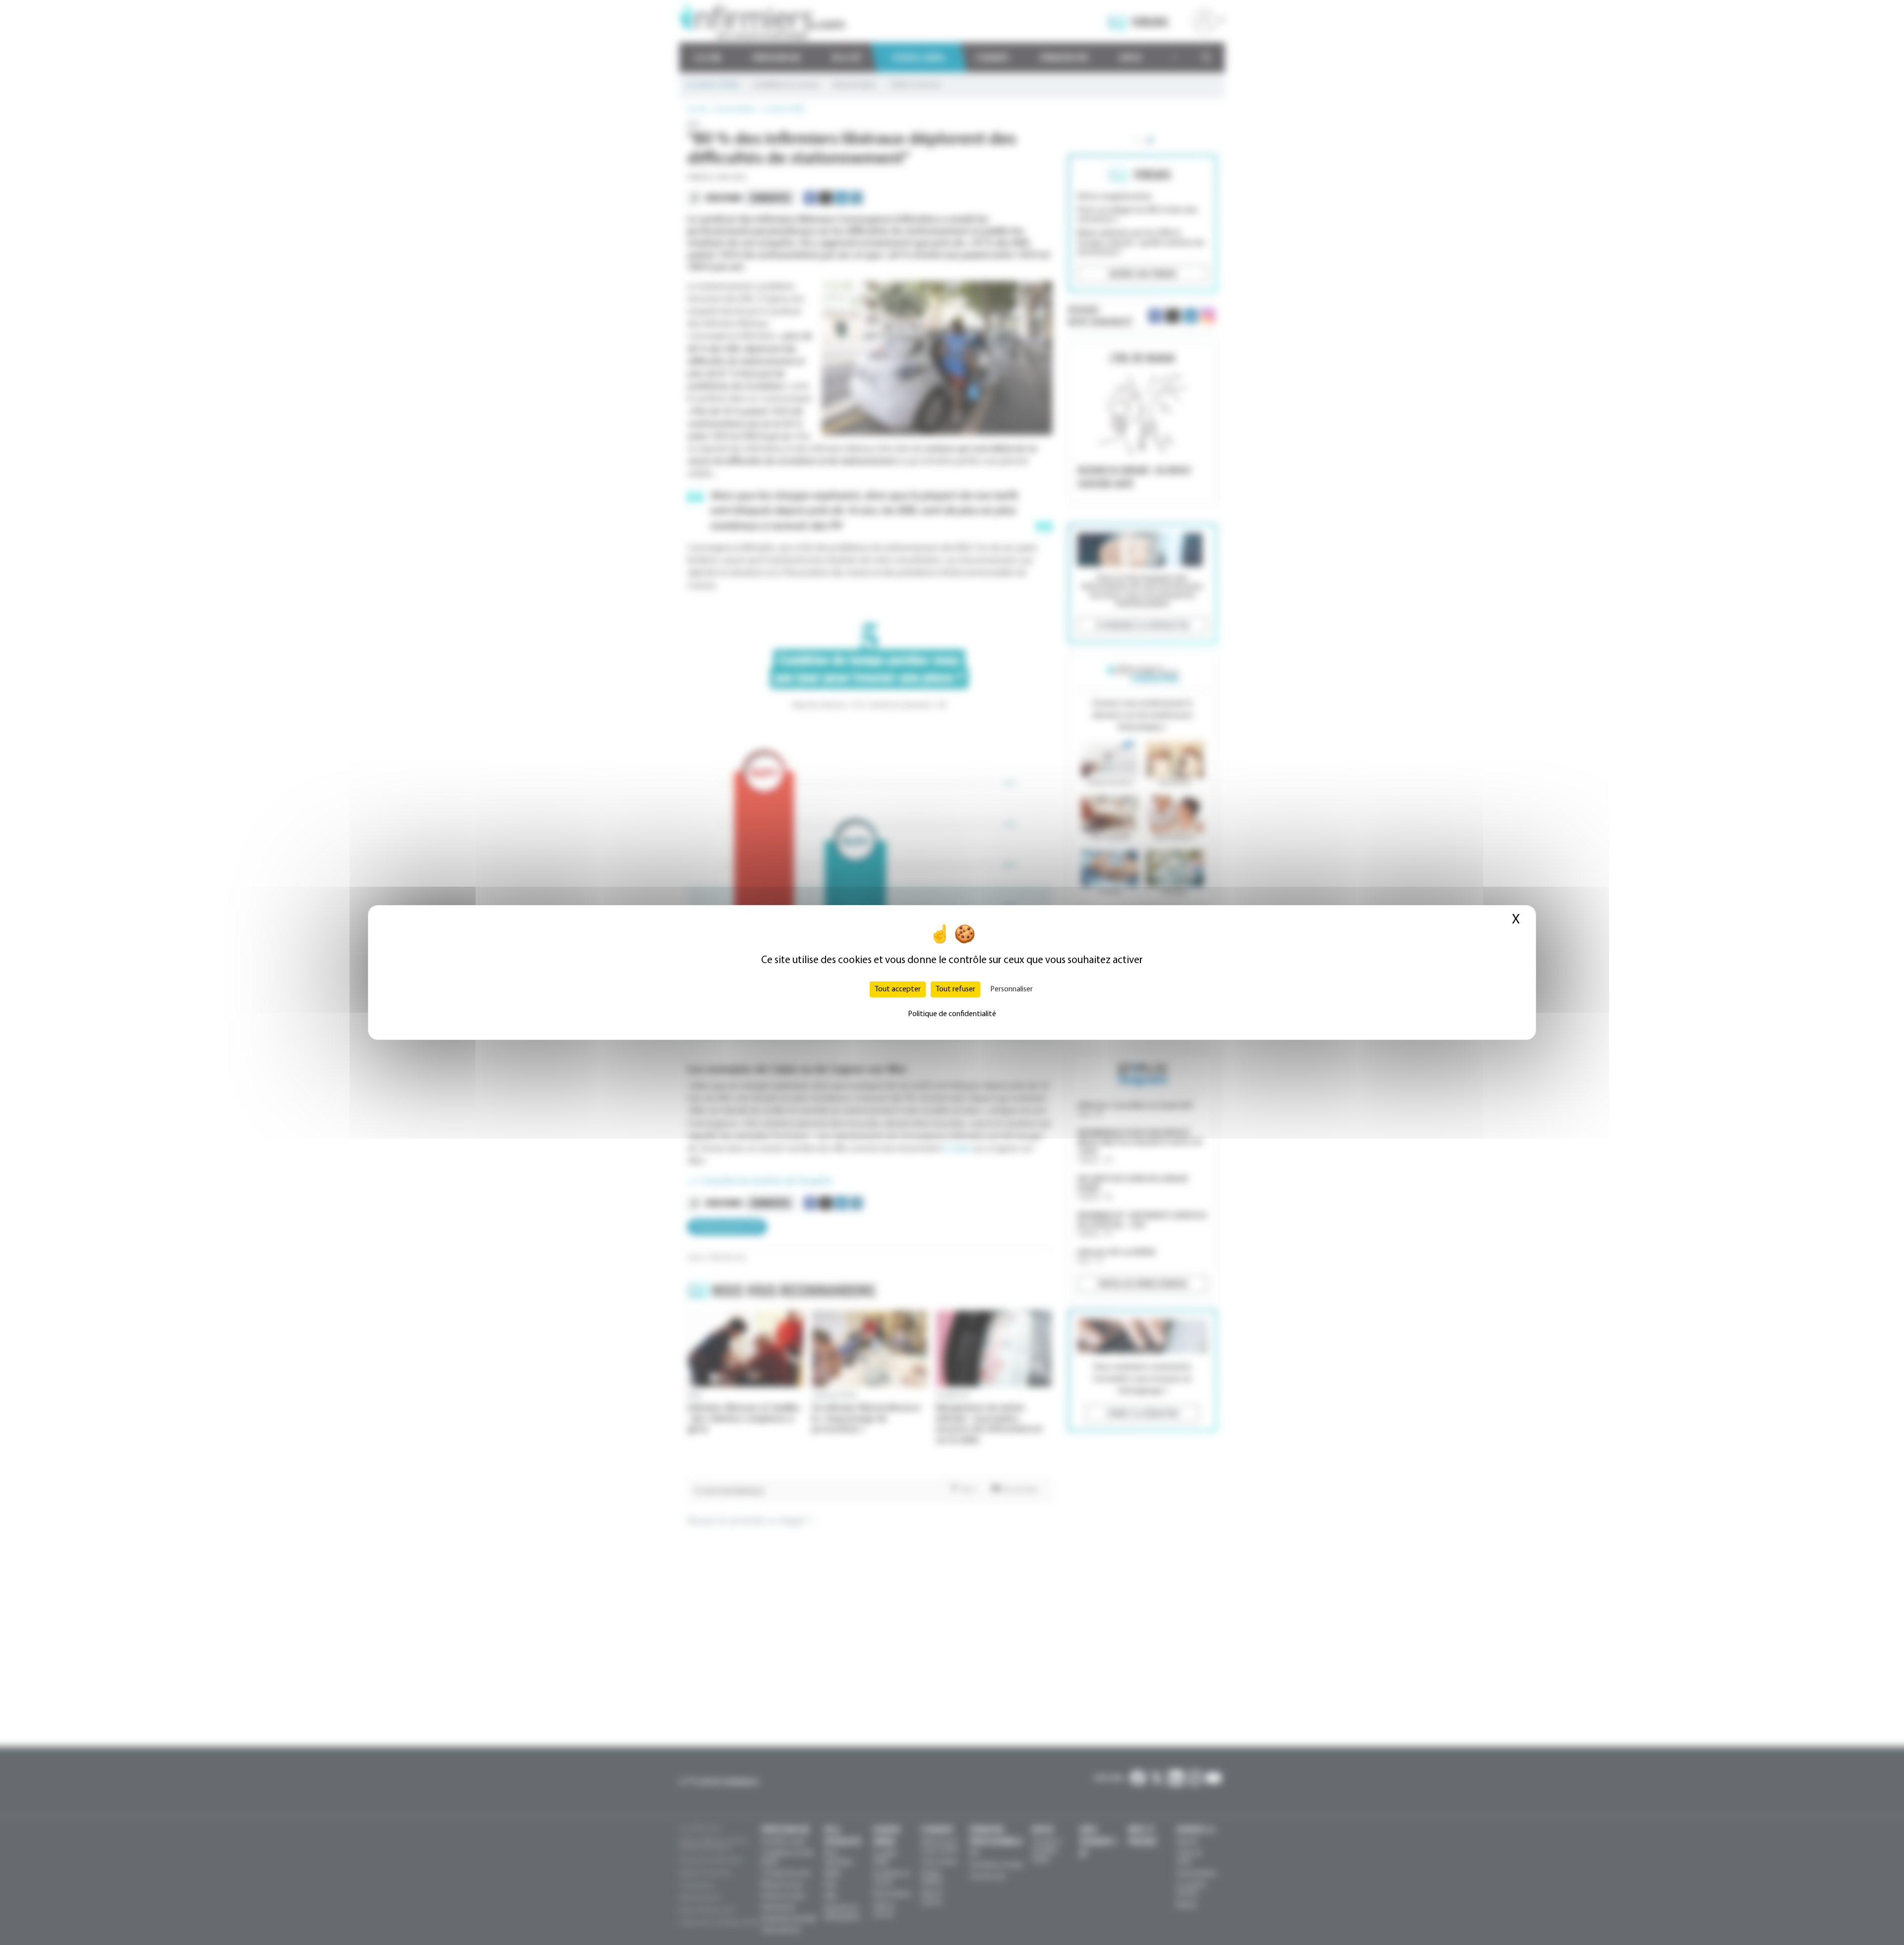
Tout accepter (898, 989)
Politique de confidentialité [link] (952, 1014)
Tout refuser (955, 989)
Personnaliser (1011, 989)
